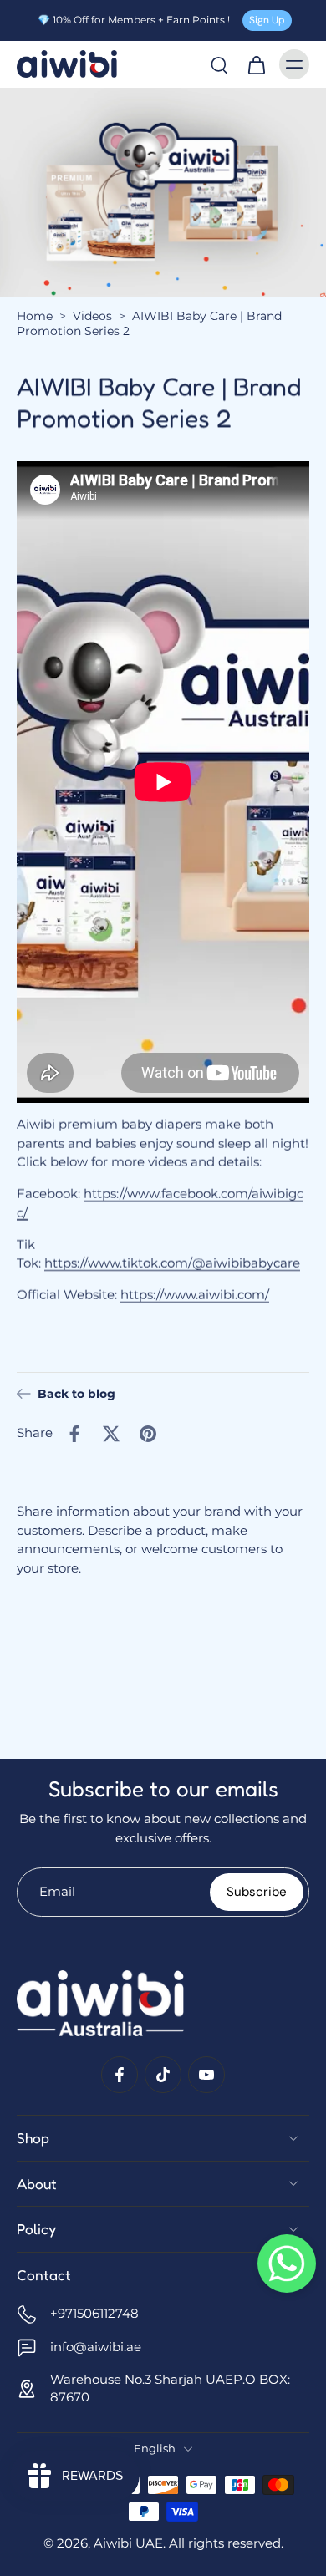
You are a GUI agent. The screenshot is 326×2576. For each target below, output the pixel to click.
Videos (92, 316)
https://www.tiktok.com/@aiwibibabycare (172, 1263)
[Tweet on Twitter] (111, 1433)
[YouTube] (206, 2075)
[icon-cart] (256, 64)
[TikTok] (163, 2075)
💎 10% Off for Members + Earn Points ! (134, 20)
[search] (219, 64)
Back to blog (76, 1394)
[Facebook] (120, 2075)
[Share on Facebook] (74, 1433)
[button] (287, 2264)
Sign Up (267, 20)
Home (35, 316)
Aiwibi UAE (128, 2543)
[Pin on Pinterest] (148, 1433)
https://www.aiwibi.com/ (195, 1295)
